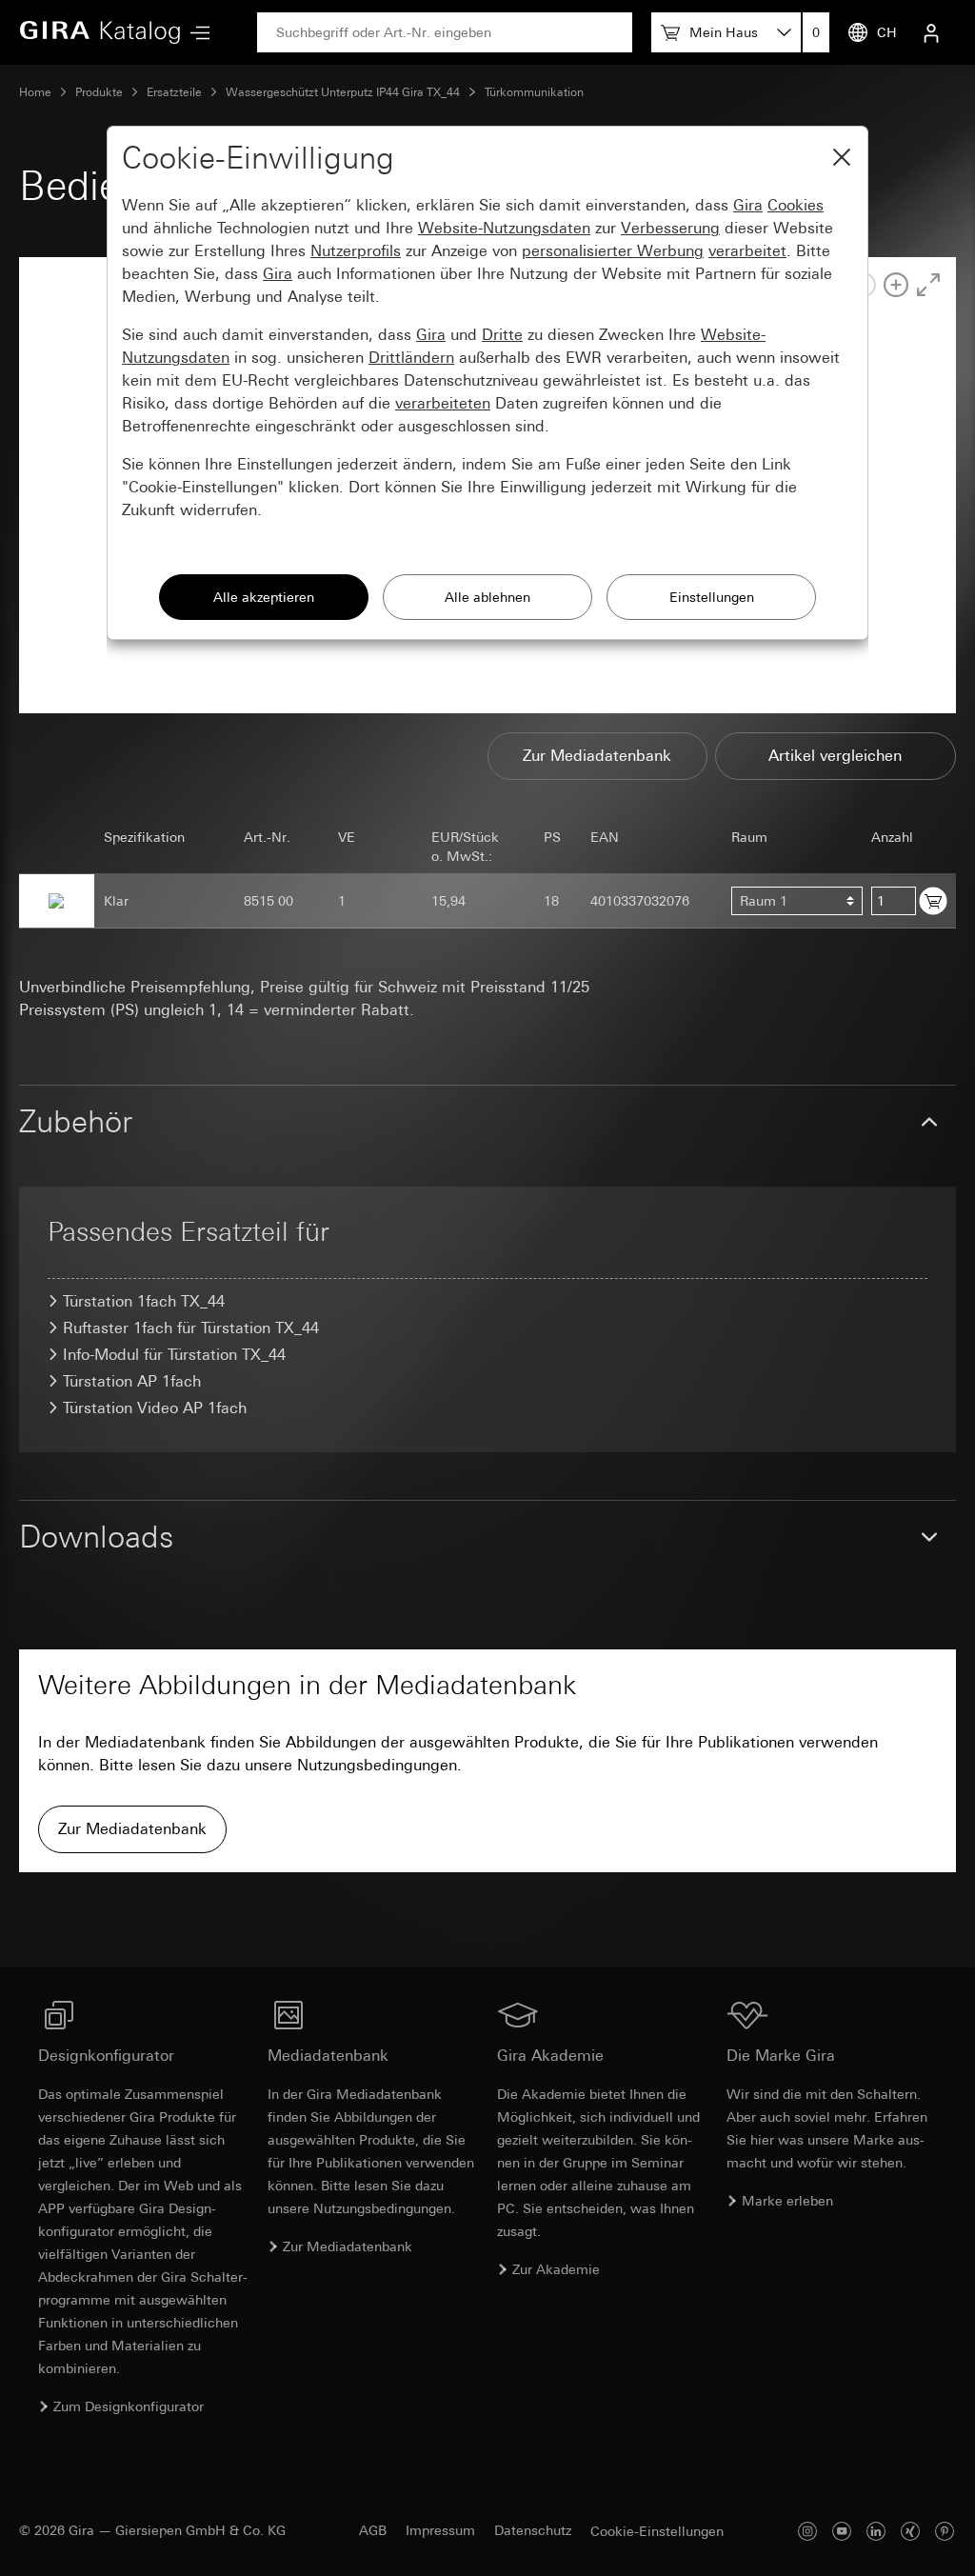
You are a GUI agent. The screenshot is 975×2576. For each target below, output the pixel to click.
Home (35, 92)
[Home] (100, 32)
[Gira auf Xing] (910, 2531)
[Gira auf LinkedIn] (876, 2531)
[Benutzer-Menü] (931, 32)
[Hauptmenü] (195, 33)
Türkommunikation (534, 92)
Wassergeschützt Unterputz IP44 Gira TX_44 (343, 92)
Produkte (99, 92)
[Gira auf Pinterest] (945, 2531)
